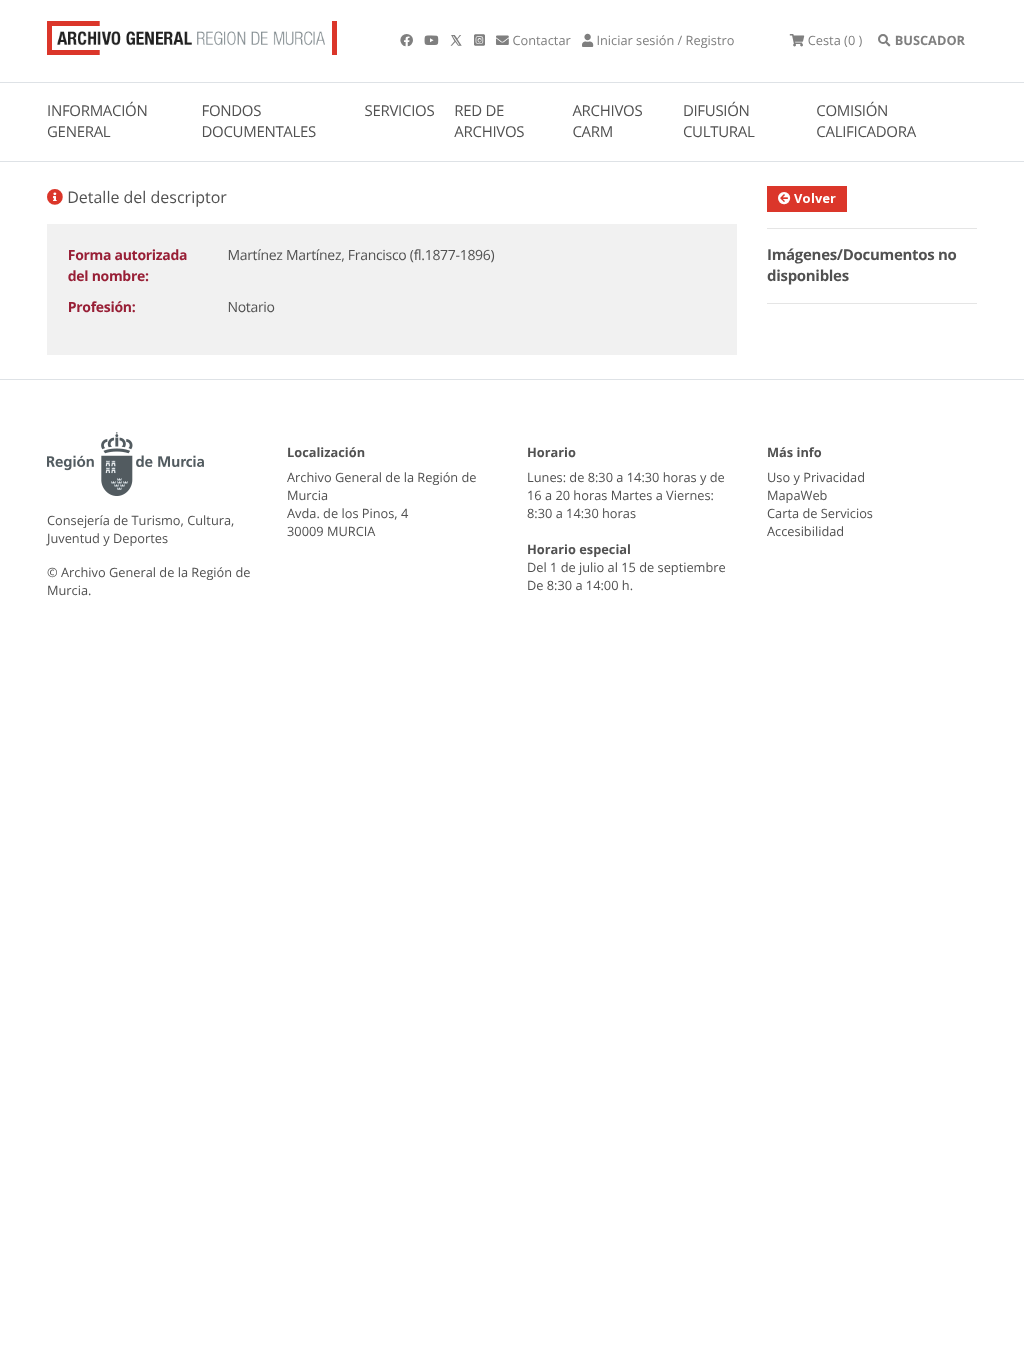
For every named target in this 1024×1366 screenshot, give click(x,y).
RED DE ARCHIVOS (489, 121)
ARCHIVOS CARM (607, 121)
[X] (458, 40)
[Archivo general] (192, 34)
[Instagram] (481, 40)
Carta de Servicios (820, 513)
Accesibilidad (805, 531)
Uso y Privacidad (816, 477)
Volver (813, 198)
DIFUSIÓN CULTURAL (719, 121)
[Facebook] (408, 40)
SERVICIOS (400, 111)
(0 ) (835, 40)
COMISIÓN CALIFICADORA (866, 121)
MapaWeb (797, 495)
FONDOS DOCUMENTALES (258, 121)
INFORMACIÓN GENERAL (97, 121)
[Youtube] (432, 40)
